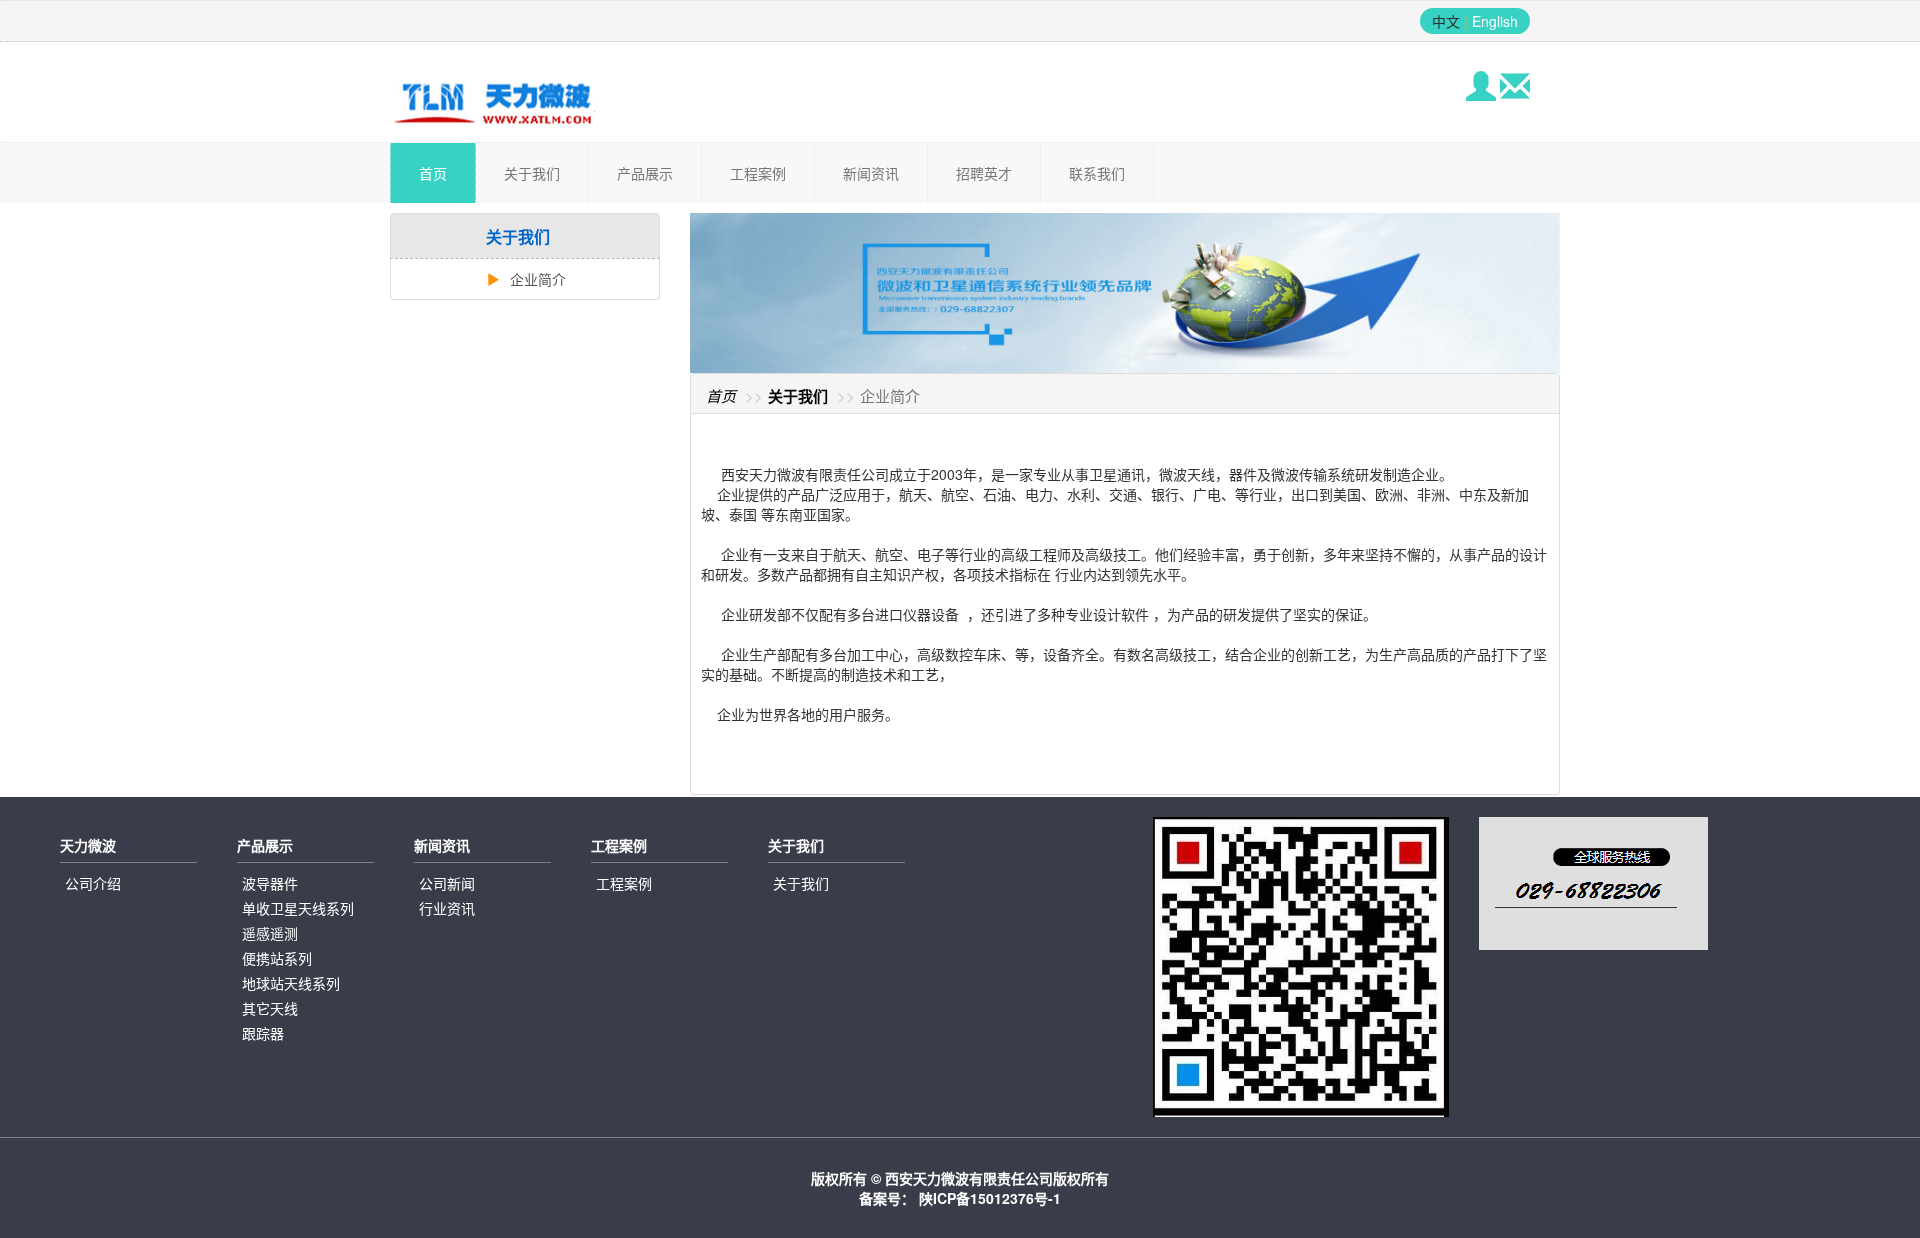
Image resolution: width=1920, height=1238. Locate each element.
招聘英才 (984, 173)
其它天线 (270, 1008)
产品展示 (645, 173)
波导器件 (270, 883)
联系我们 (1097, 173)
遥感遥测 (270, 933)
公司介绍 (93, 883)
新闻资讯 (871, 173)
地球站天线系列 (291, 983)
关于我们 (532, 173)
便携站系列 (277, 958)
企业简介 (536, 279)
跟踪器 (263, 1033)
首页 (433, 173)
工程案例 (758, 173)
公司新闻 (447, 883)
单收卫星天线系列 (298, 908)
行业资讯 (447, 908)
